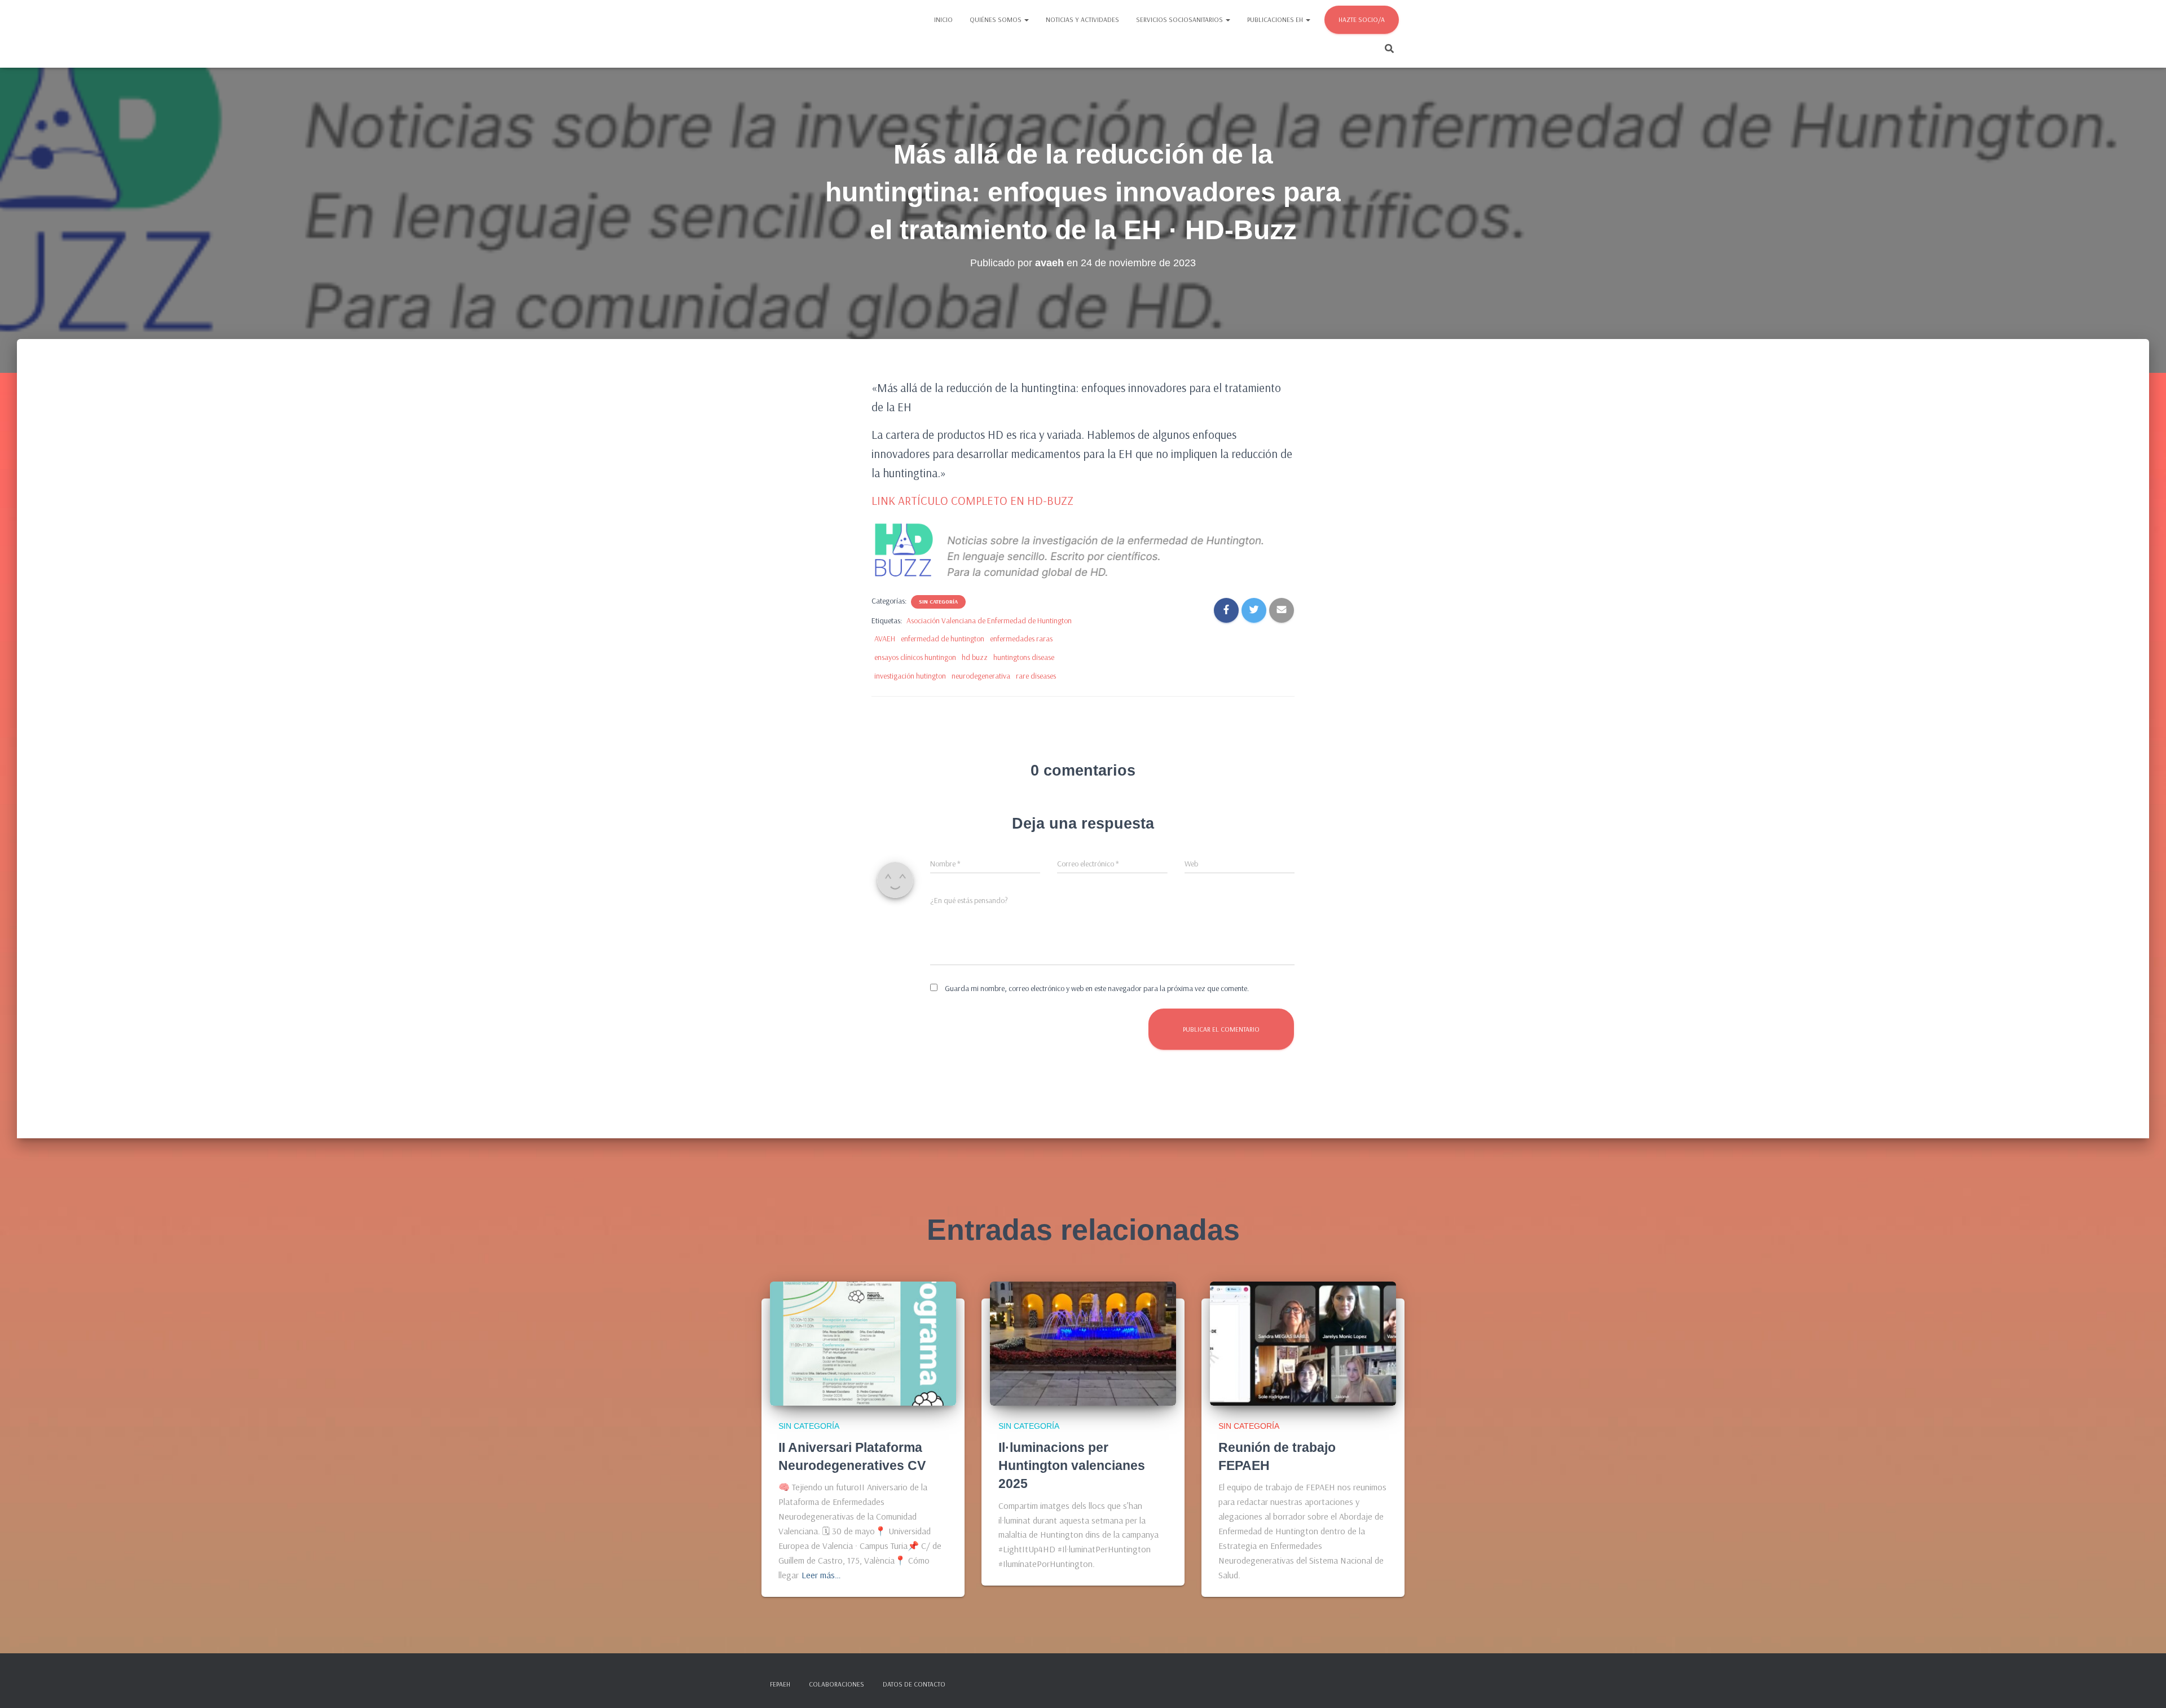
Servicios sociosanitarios (1180, 19)
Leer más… (821, 1575)
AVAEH (885, 639)
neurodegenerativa (981, 676)
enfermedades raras (1021, 639)
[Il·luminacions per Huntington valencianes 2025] (1083, 1343)
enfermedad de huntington (943, 639)
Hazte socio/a (1362, 19)
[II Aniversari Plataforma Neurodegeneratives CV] (863, 1343)
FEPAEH (780, 1684)
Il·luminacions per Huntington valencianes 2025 (1072, 1465)
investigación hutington (910, 676)
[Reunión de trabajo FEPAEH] (1303, 1343)
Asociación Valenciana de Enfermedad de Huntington (989, 620)
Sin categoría (938, 602)
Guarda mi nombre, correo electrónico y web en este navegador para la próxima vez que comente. (1097, 988)
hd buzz (975, 657)
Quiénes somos (996, 19)
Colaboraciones (837, 1684)
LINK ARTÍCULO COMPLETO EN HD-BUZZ (972, 500)
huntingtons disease (1024, 657)
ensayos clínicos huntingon (915, 657)
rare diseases (1036, 676)
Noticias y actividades (1082, 19)
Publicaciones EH (1276, 19)
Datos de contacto (914, 1684)
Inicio (943, 19)
